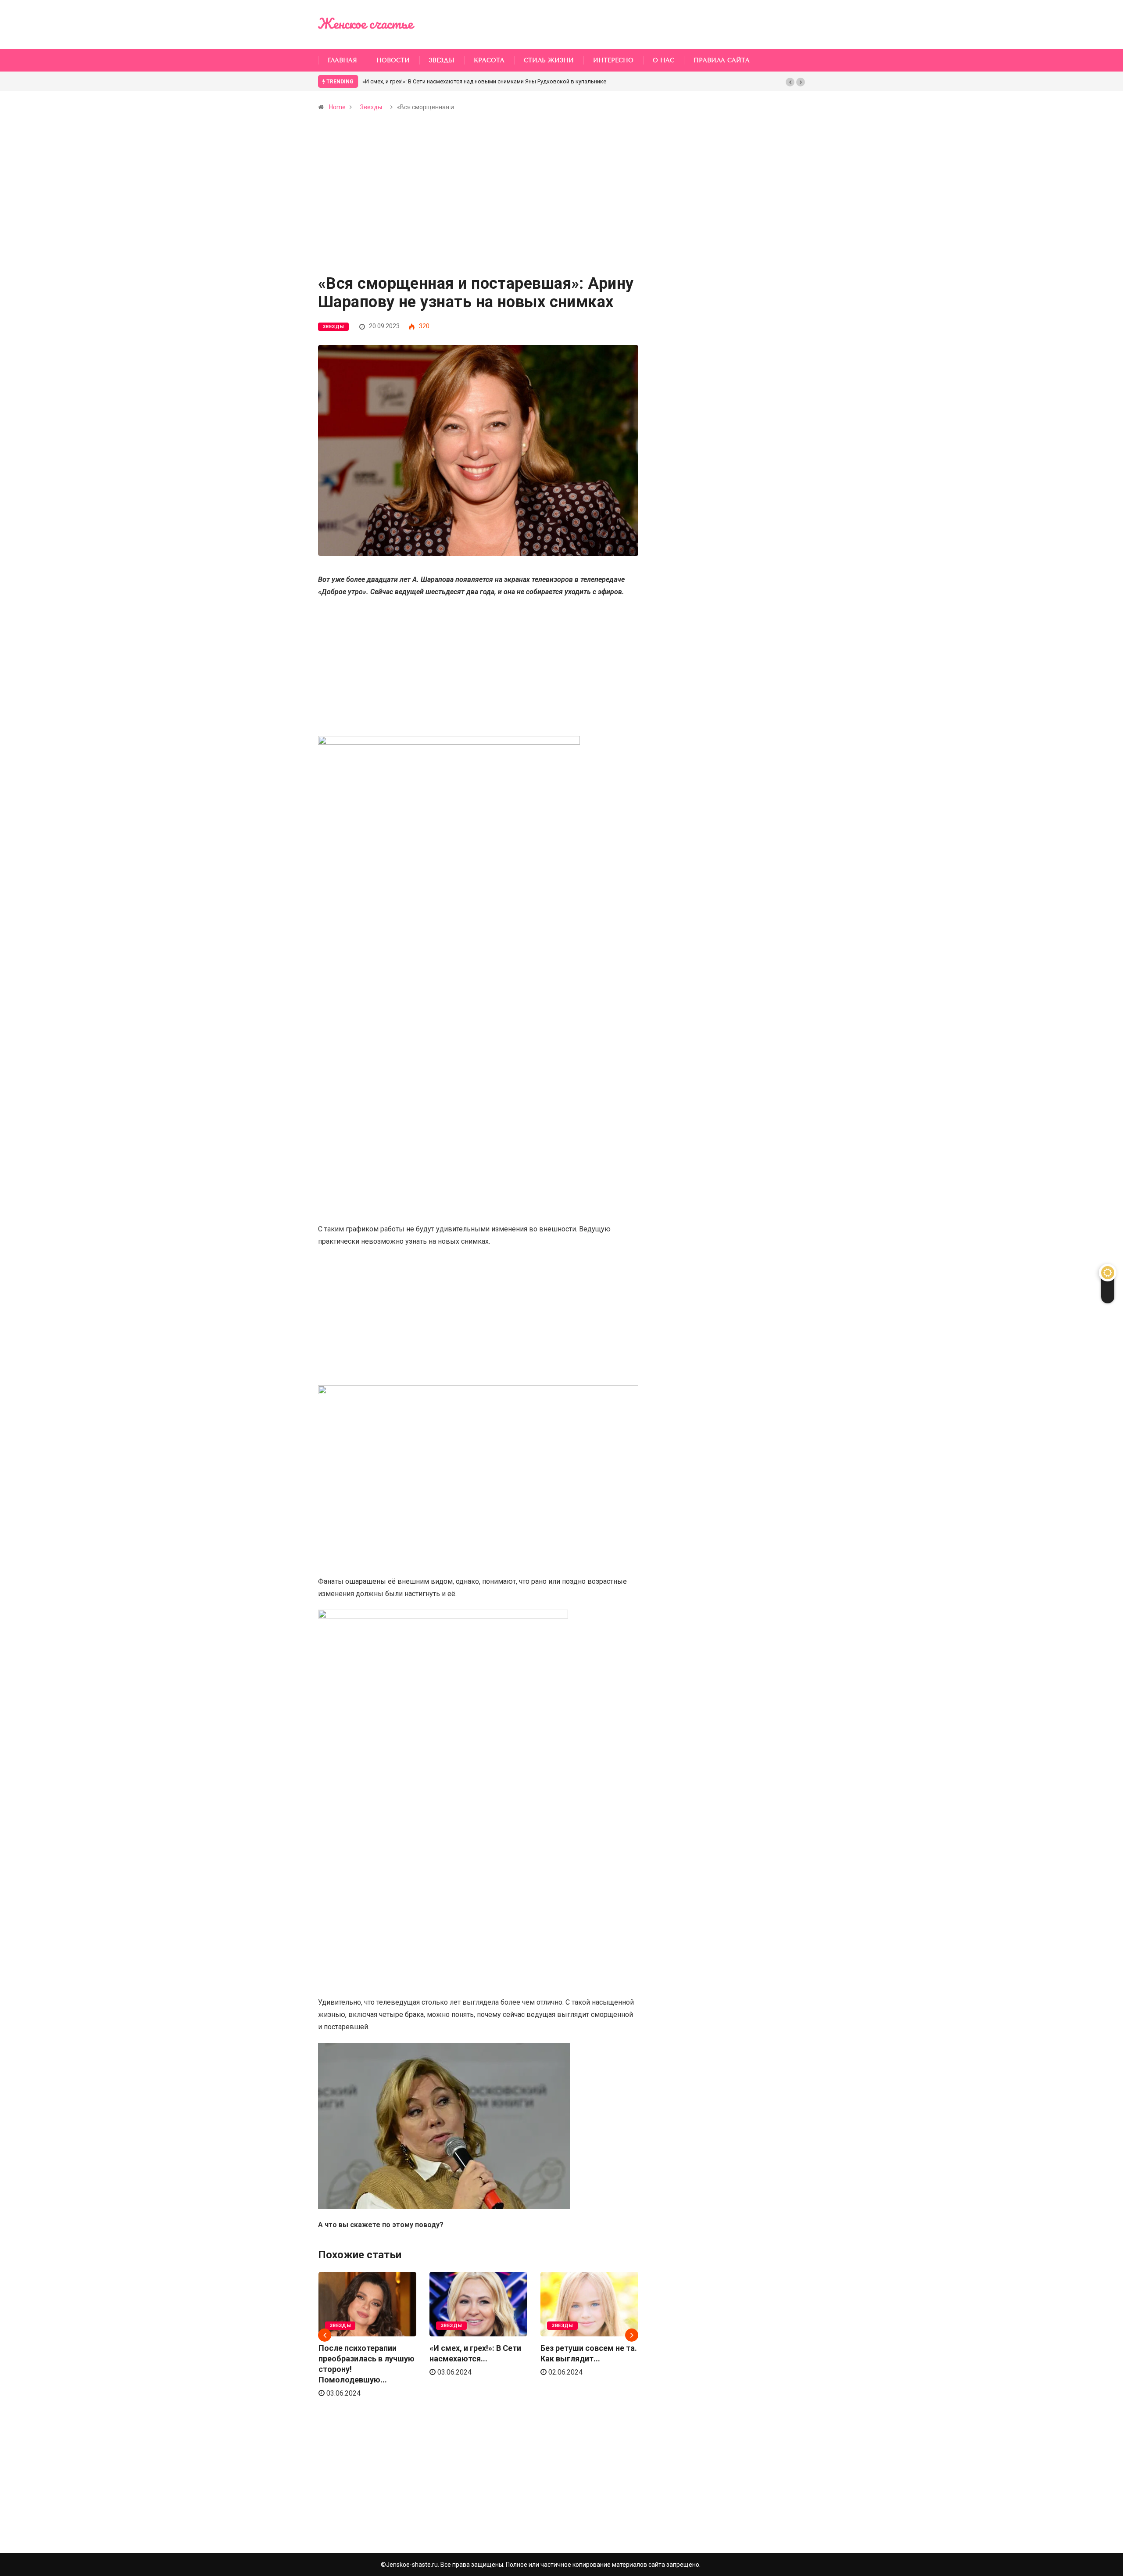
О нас (663, 60)
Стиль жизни (549, 60)
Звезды (442, 60)
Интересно (613, 60)
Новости (393, 60)
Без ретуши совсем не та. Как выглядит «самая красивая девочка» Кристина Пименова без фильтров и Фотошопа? (519, 81)
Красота (489, 60)
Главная (342, 60)
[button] (790, 82)
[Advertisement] (478, 211)
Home (337, 107)
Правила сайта (722, 60)
